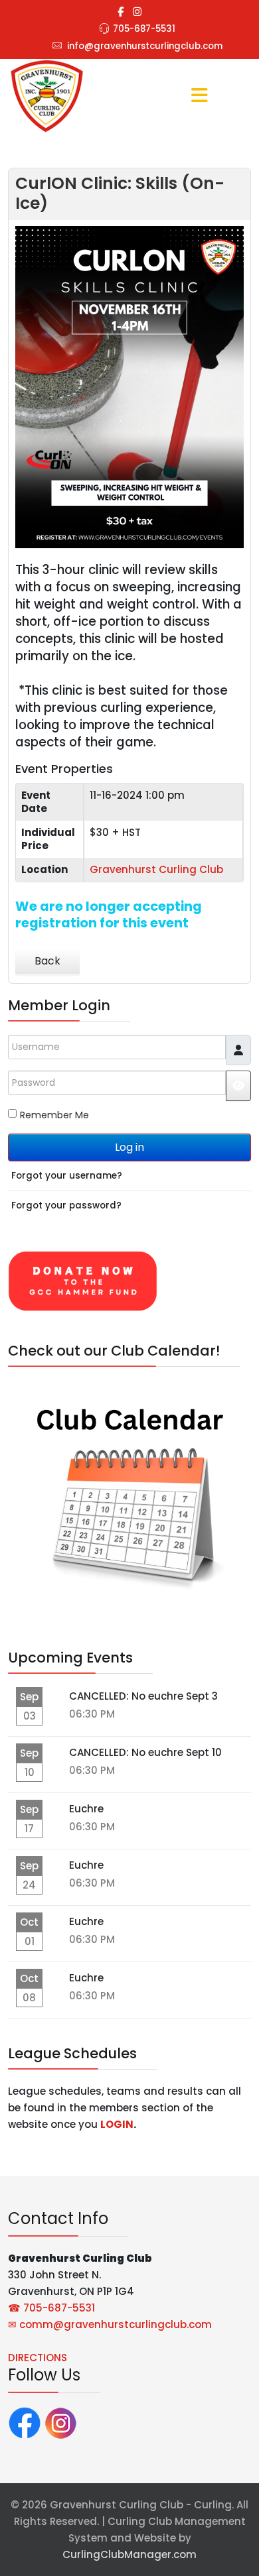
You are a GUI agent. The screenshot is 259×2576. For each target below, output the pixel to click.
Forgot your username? (67, 1176)
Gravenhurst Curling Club (156, 869)
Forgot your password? (66, 1205)
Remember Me (54, 1115)
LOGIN (117, 2124)
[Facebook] (25, 2422)
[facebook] (121, 12)
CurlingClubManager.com (129, 2554)
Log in (129, 1147)
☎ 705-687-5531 (51, 2308)
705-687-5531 (144, 29)
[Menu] (199, 97)
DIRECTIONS (38, 2358)
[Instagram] (137, 12)
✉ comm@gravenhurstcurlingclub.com (110, 2324)
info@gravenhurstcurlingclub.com (145, 46)
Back (47, 961)
